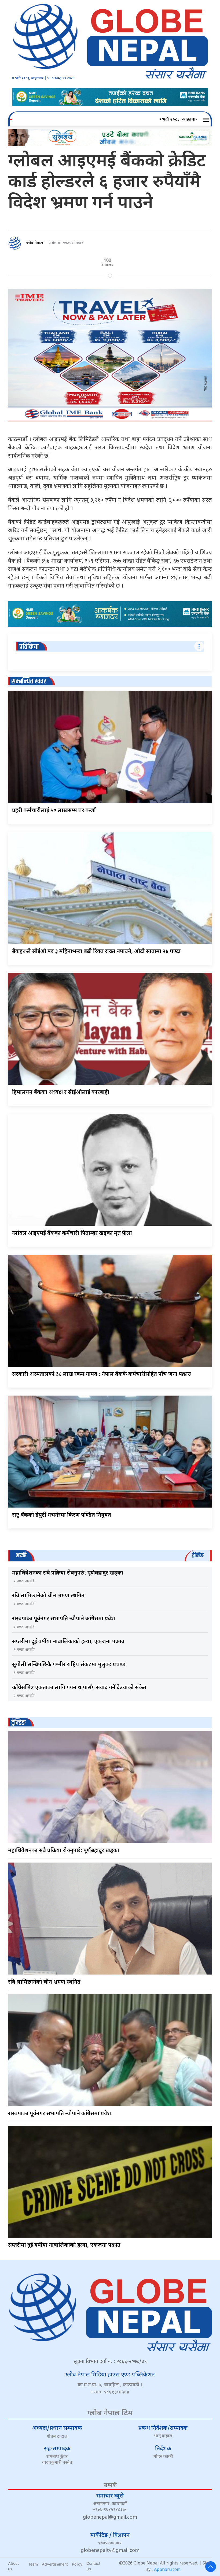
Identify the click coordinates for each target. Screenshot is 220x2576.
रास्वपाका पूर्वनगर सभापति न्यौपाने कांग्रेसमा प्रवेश (64, 1619)
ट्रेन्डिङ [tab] (198, 1555)
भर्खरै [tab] (21, 1555)
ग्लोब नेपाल (34, 243)
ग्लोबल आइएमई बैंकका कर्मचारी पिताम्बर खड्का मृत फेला (72, 1233)
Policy (77, 2564)
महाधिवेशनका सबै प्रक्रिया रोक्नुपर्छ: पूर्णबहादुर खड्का (68, 1573)
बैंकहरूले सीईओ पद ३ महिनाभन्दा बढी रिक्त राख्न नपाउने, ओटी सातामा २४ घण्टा (96, 952)
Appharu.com (167, 2570)
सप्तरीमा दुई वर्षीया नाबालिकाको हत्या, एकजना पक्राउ (68, 1642)
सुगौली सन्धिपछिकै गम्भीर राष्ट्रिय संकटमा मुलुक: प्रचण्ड (69, 1665)
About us (13, 2566)
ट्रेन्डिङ (18, 1723)
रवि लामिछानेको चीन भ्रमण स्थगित (48, 1596)
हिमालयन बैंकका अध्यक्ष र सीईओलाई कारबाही (61, 1093)
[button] (207, 120)
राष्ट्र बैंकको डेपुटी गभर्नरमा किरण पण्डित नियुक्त (62, 1515)
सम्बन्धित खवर (29, 681)
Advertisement (55, 2564)
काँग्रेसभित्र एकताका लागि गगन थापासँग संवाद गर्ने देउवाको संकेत (79, 1688)
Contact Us (93, 2566)
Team (33, 2564)
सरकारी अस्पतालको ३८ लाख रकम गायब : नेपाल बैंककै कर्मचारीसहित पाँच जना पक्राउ (102, 1374)
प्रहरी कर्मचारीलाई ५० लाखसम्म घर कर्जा (54, 811)
